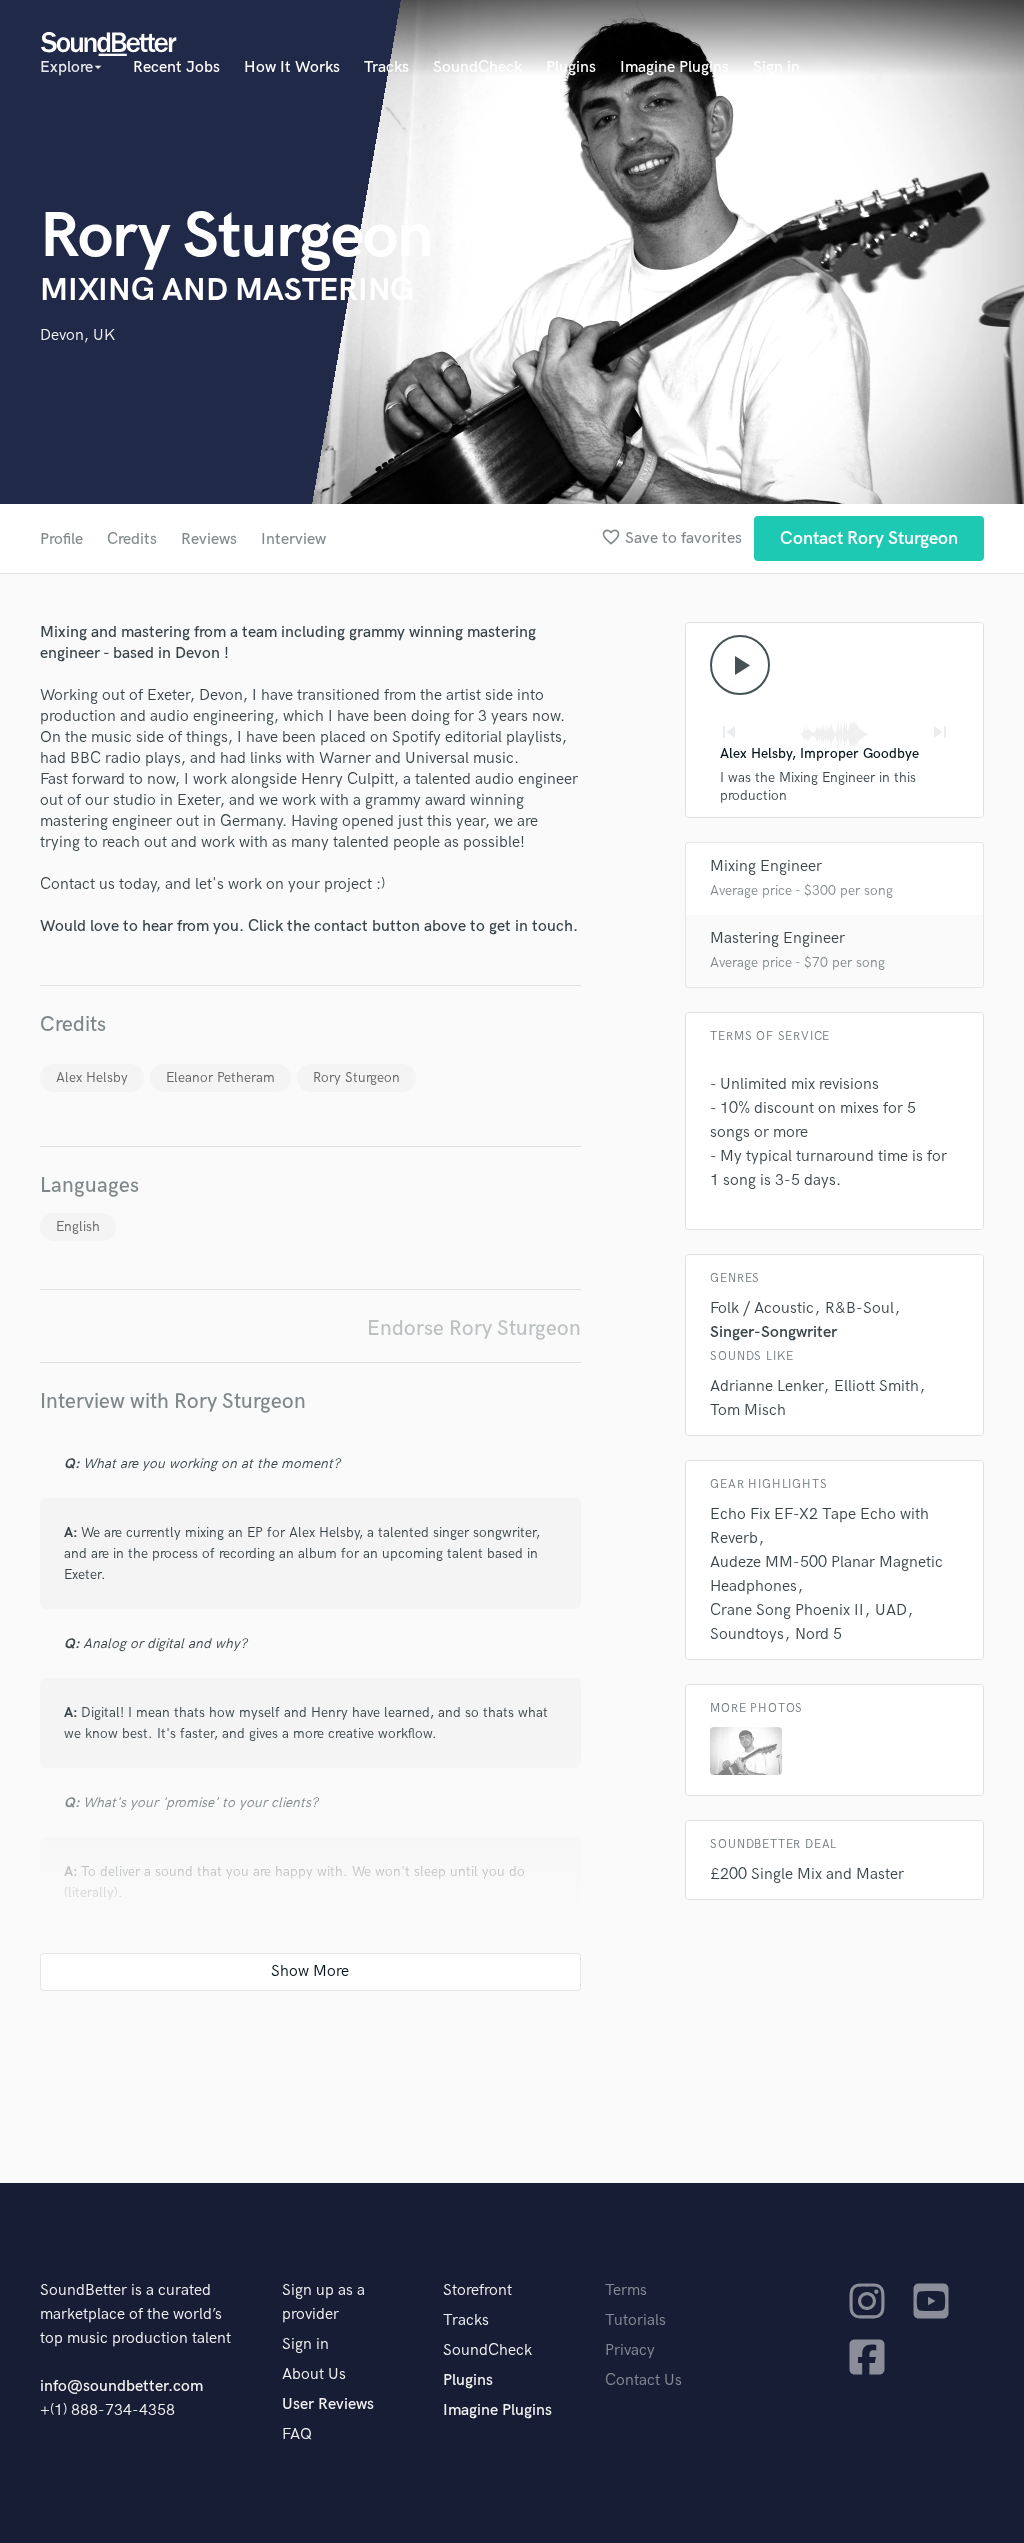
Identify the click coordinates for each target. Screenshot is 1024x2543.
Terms (626, 2290)
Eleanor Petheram (220, 1077)
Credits (132, 539)
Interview (293, 539)
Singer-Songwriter (773, 1332)
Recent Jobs (176, 67)
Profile (61, 539)
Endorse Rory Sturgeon (474, 1328)
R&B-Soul (859, 1308)
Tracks (386, 67)
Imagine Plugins (674, 67)
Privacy (630, 2350)
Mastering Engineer (777, 938)
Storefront (477, 2290)
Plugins (571, 67)
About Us (314, 2374)
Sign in (776, 67)
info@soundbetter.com (121, 2386)
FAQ (297, 2434)
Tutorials (635, 2320)
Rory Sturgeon (356, 1077)
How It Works (292, 67)
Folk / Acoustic (762, 1308)
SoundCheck (477, 67)
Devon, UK (77, 335)
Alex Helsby (92, 1077)
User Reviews (328, 2404)
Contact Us (643, 2380)
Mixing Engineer (766, 866)
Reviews (209, 539)
